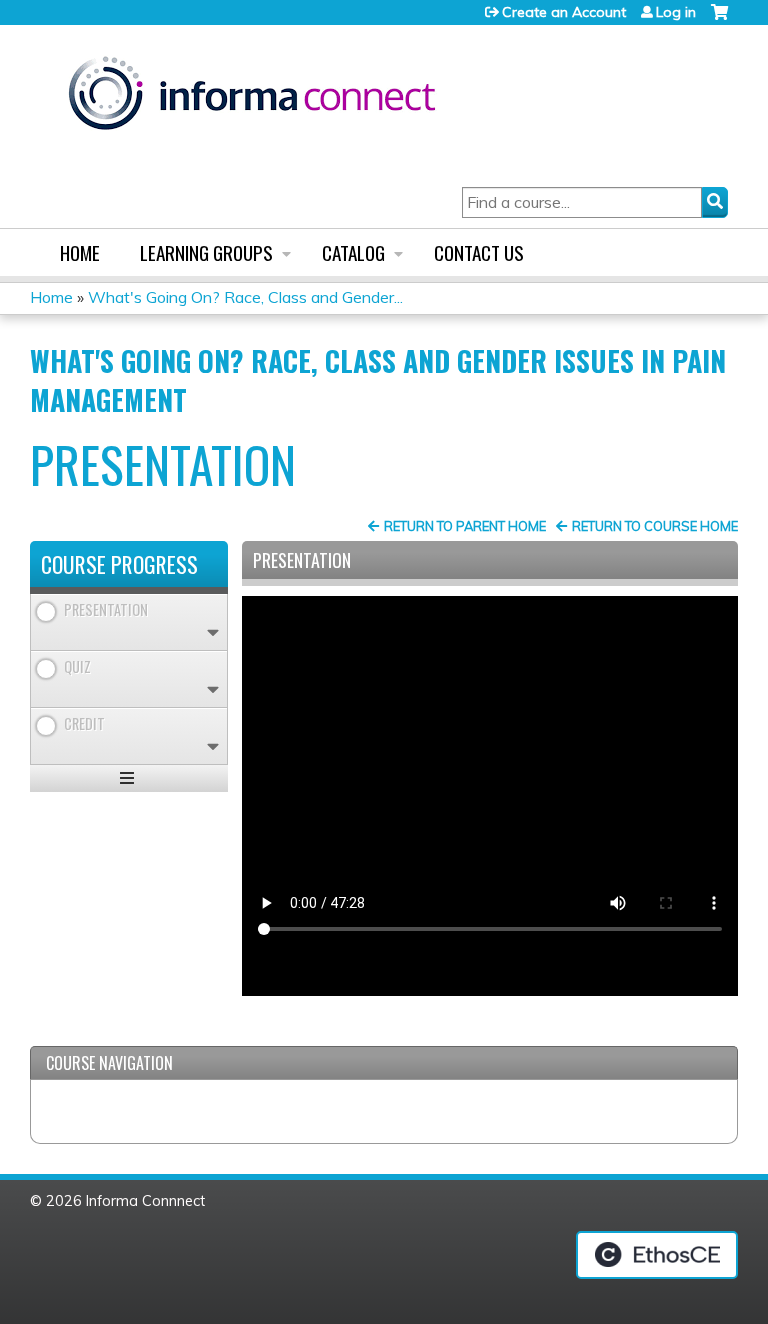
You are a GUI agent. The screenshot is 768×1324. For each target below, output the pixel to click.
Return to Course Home (655, 526)
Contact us (479, 252)
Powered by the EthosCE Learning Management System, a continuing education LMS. (657, 1255)
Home (80, 252)
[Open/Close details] (213, 632)
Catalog (353, 252)
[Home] (252, 96)
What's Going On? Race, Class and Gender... (245, 297)
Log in (676, 12)
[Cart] (719, 19)
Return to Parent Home (465, 526)
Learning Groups (206, 252)
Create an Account (564, 12)
